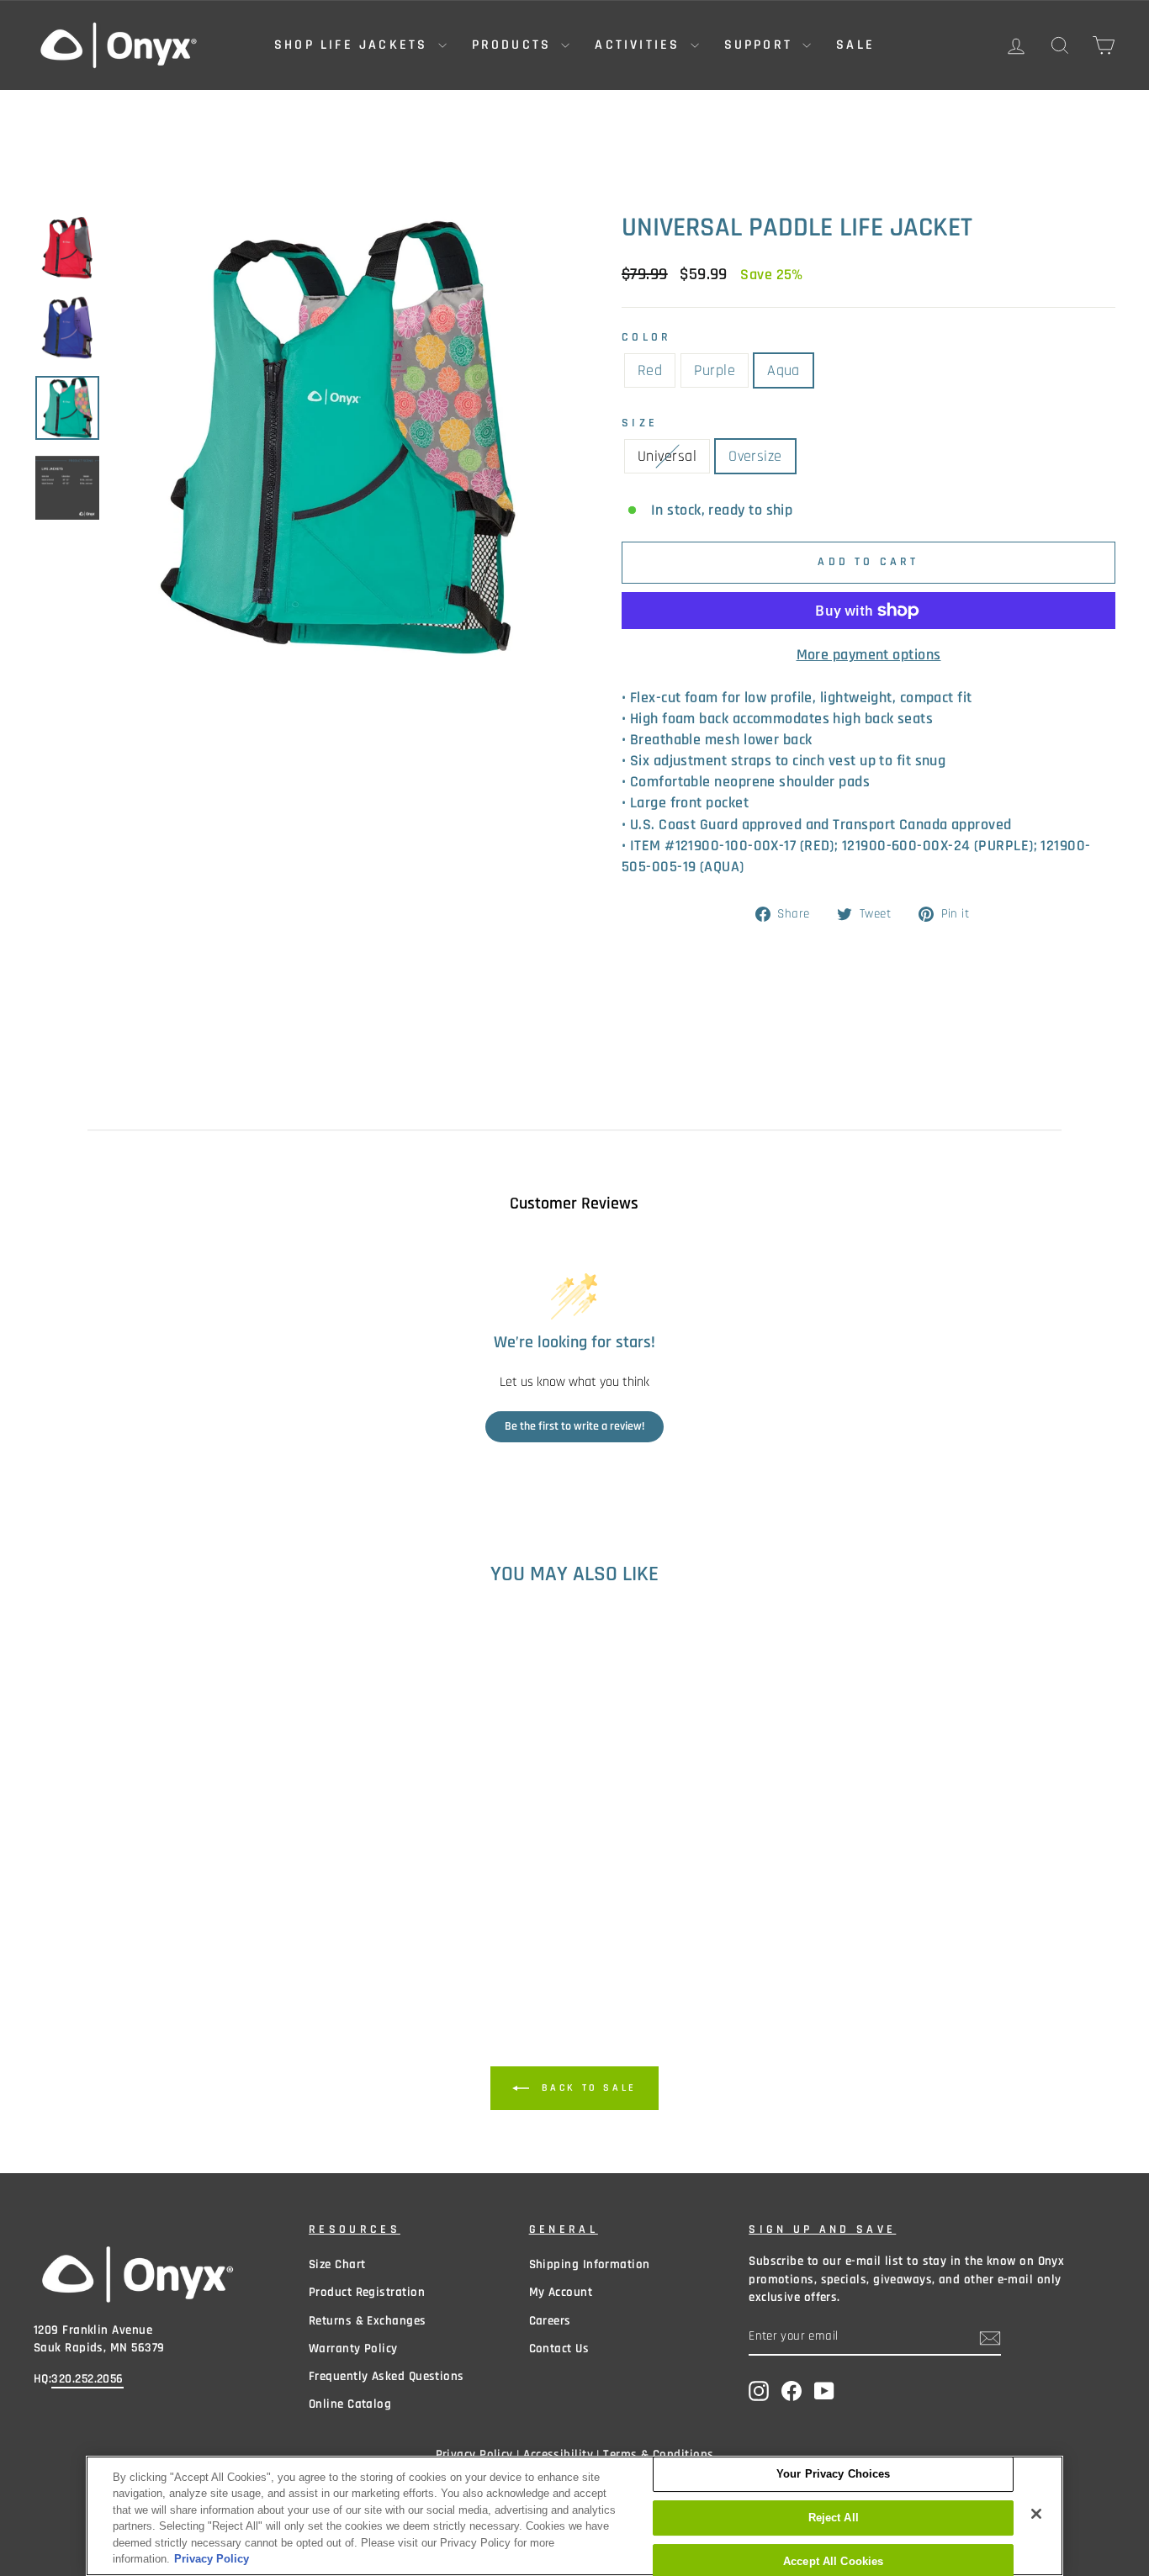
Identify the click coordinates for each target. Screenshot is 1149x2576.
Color (647, 337)
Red (650, 370)
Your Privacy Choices (834, 2475)
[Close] (1036, 2514)
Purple (715, 370)
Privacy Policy (212, 2559)
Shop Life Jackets (354, 45)
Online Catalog (350, 2404)
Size (640, 423)
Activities (640, 45)
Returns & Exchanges (368, 2321)
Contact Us (559, 2349)
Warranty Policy (353, 2349)
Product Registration (367, 2292)
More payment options (869, 655)
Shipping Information (590, 2264)
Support (762, 45)
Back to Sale (586, 2088)
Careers (550, 2321)
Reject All (834, 2518)
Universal (667, 456)
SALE (855, 45)
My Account (561, 2292)
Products (515, 45)
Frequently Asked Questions (387, 2376)
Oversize (755, 456)
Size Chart (337, 2264)
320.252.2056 (87, 2379)
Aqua (784, 370)
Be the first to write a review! (574, 1426)
